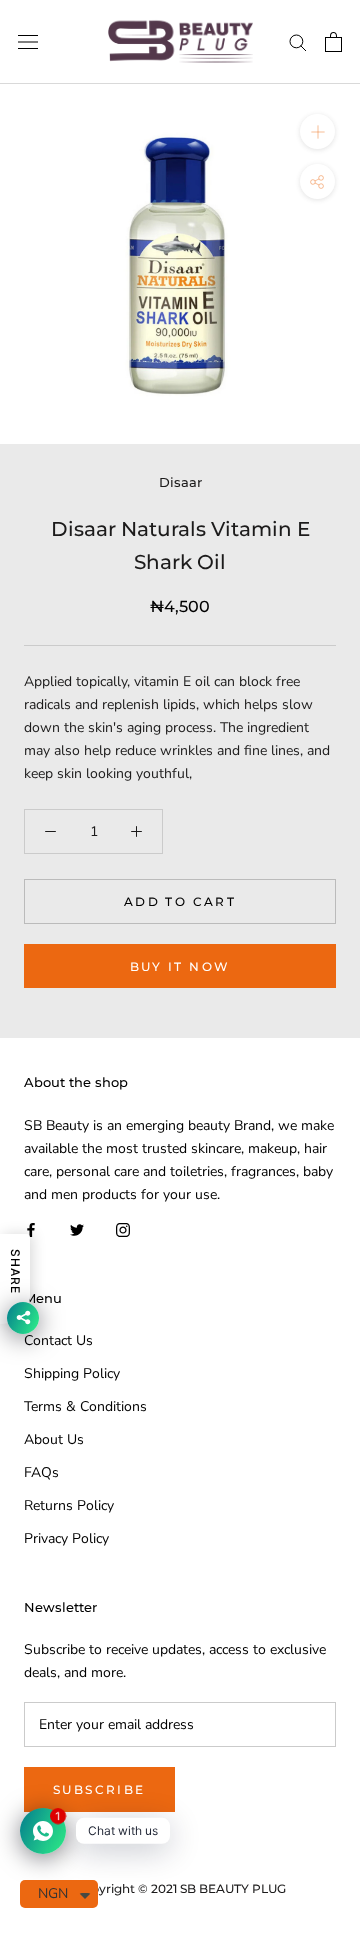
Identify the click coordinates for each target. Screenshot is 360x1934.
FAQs (41, 1472)
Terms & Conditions (85, 1406)
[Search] (298, 41)
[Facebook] (31, 1228)
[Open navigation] (28, 42)
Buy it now (180, 966)
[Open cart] (333, 42)
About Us (54, 1439)
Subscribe (99, 1789)
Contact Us (58, 1340)
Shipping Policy (72, 1373)
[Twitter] (77, 1228)
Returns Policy (69, 1505)
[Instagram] (123, 1228)
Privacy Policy (66, 1538)
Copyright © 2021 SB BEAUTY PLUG (180, 1888)
